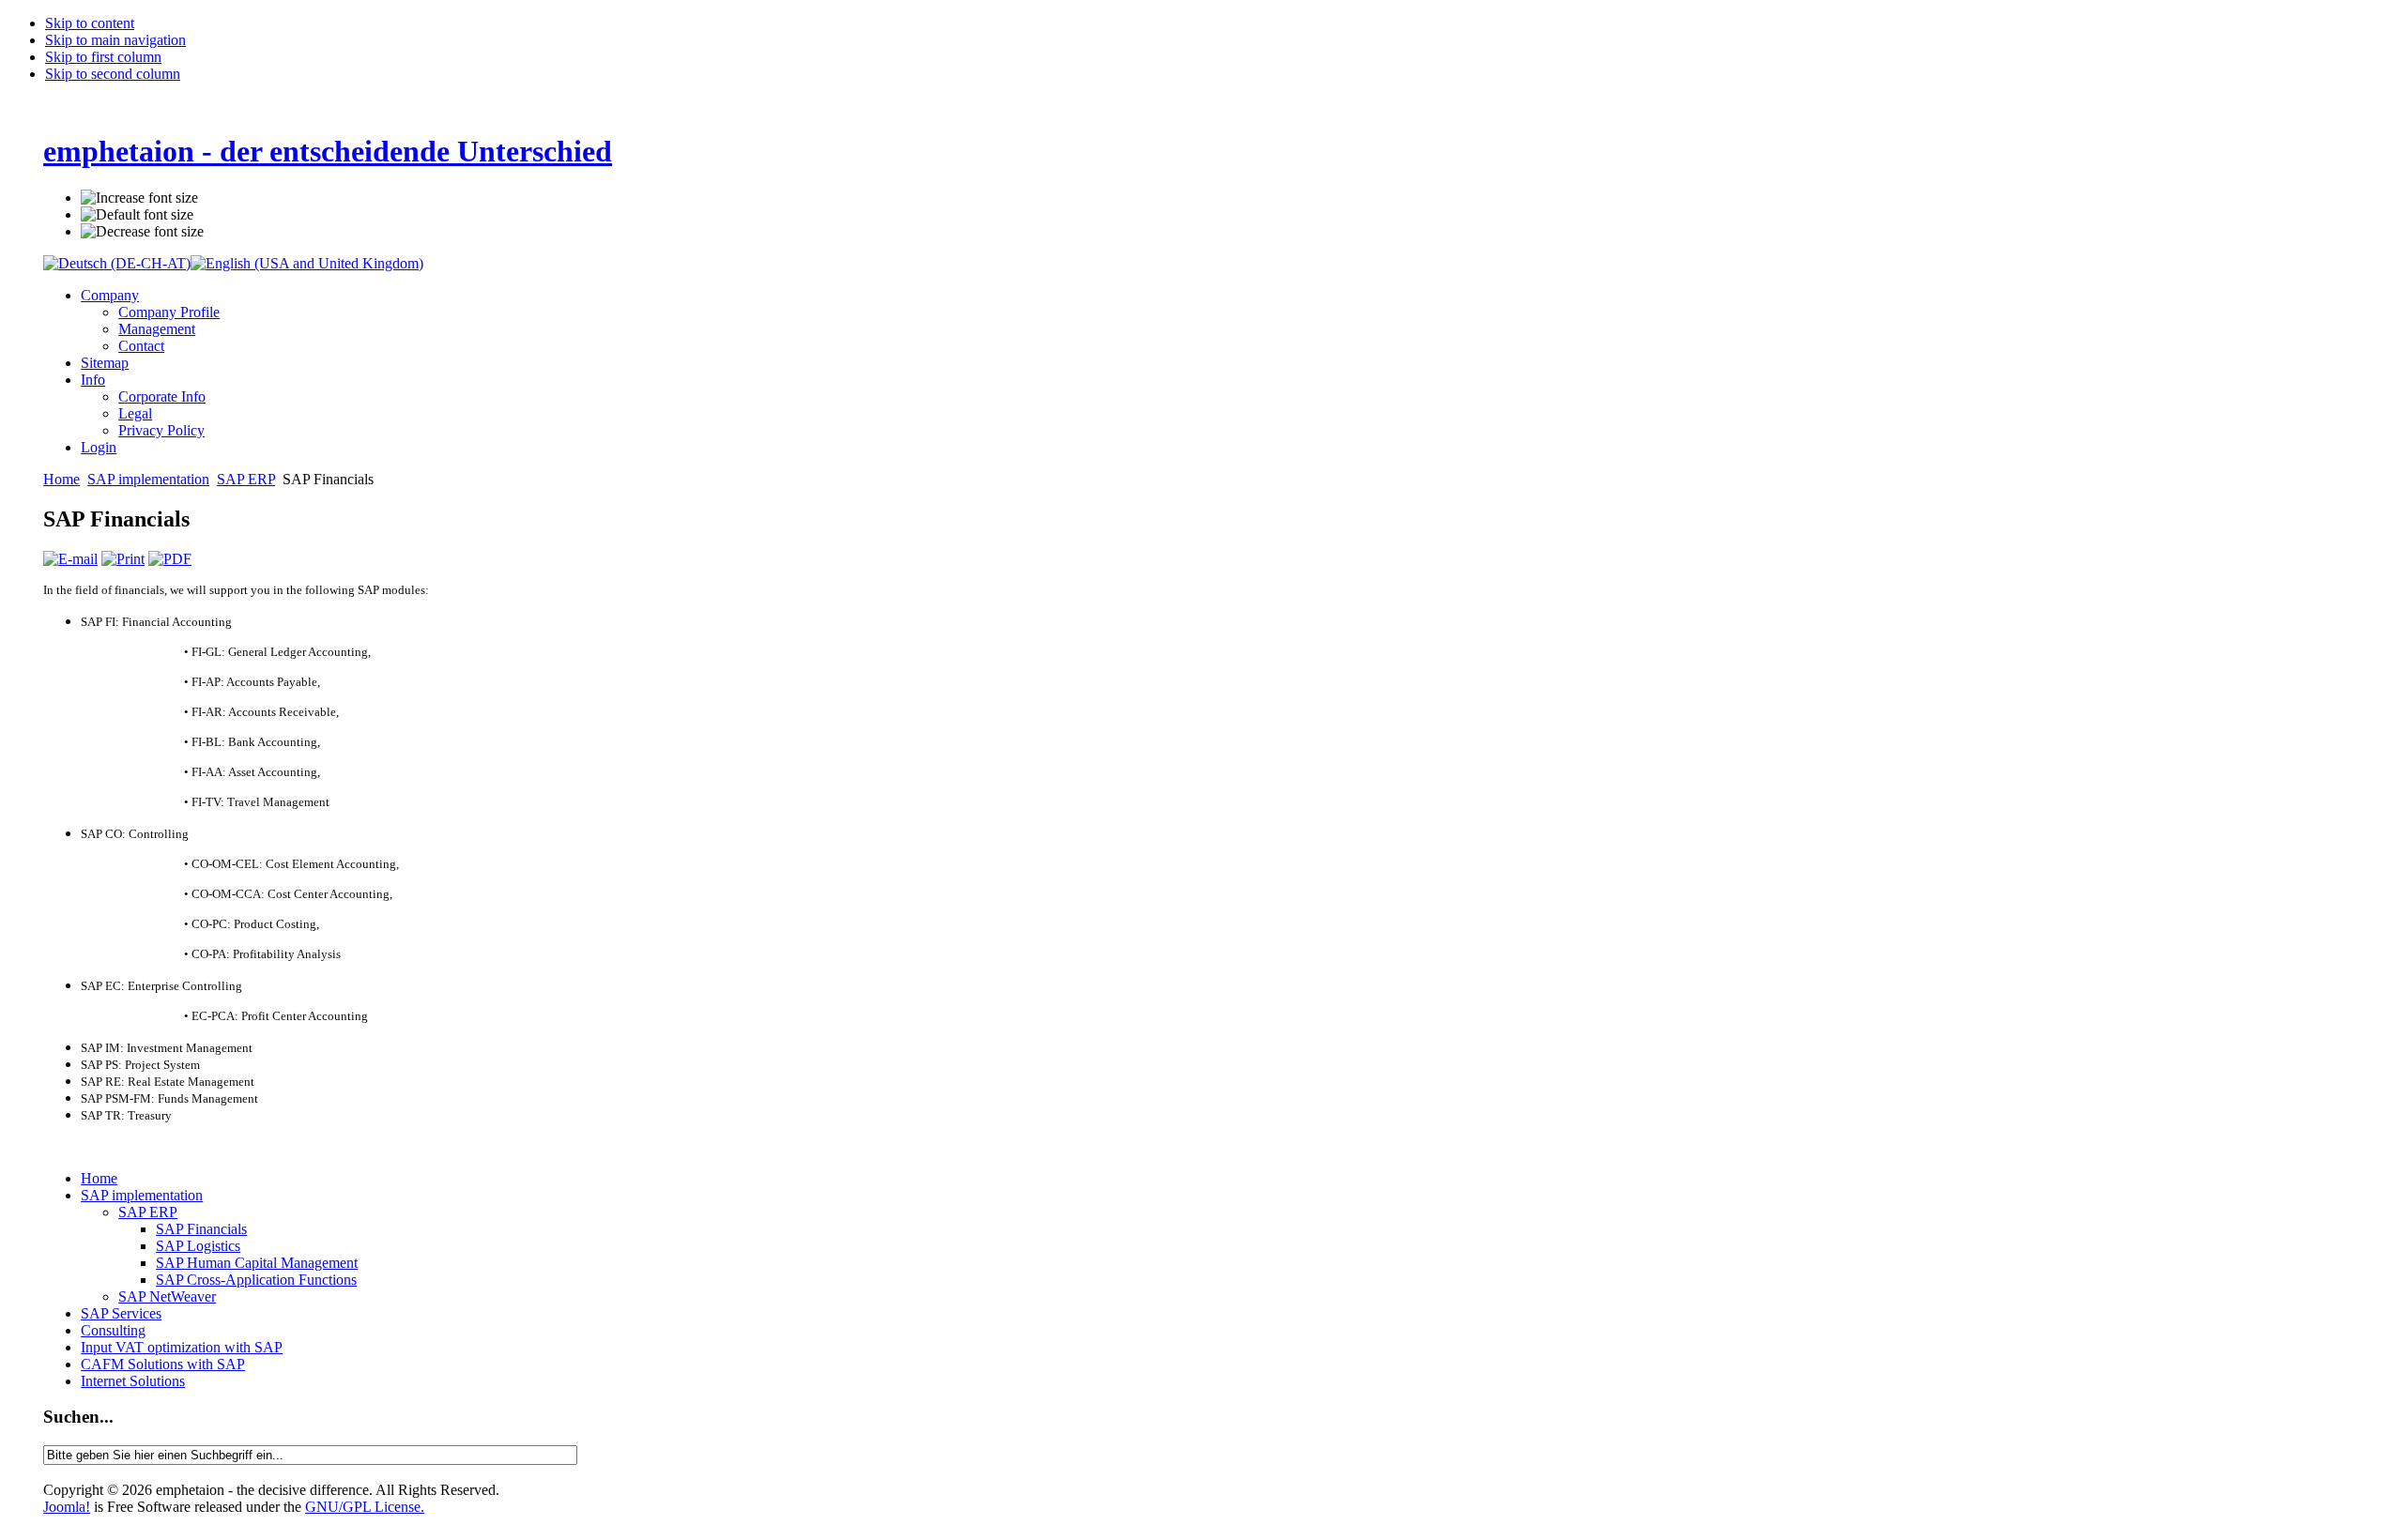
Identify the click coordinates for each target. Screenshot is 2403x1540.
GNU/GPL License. (365, 1507)
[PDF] (170, 559)
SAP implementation (148, 479)
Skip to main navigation (115, 40)
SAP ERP (246, 479)
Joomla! (67, 1507)
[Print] (123, 559)
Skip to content (90, 23)
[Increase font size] (139, 198)
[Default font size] (137, 215)
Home (61, 479)
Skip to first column (103, 57)
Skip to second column (113, 74)
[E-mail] (70, 559)
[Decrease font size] (142, 232)
